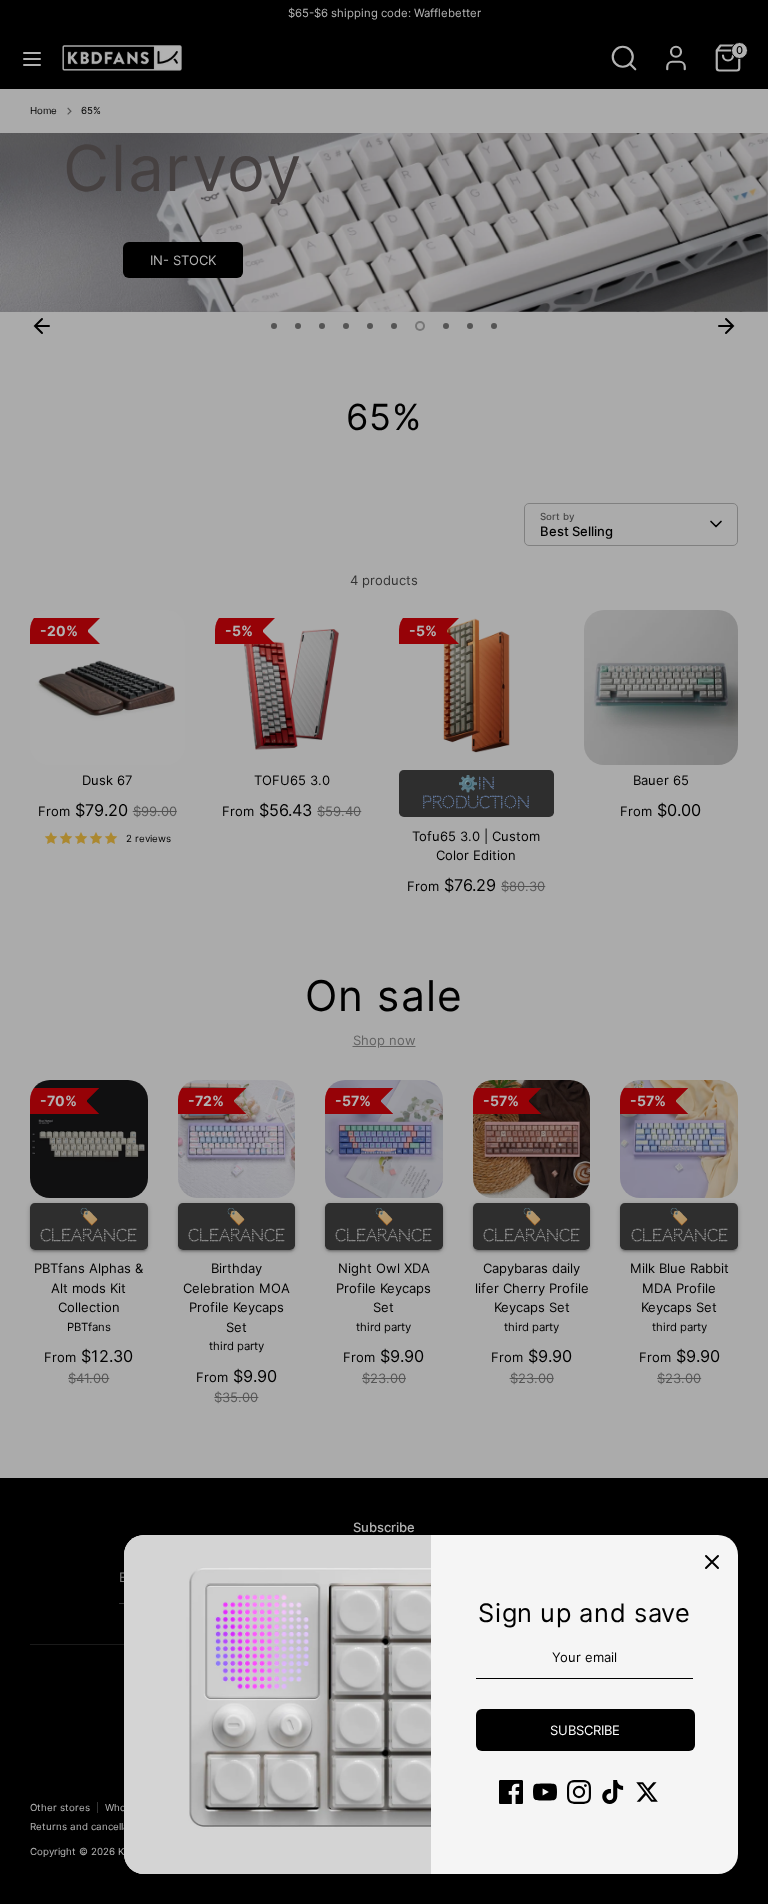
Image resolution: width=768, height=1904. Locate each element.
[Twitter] (647, 1792)
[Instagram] (579, 1792)
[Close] (712, 1561)
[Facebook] (511, 1792)
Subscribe (585, 1730)
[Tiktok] (613, 1792)
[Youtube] (545, 1792)
